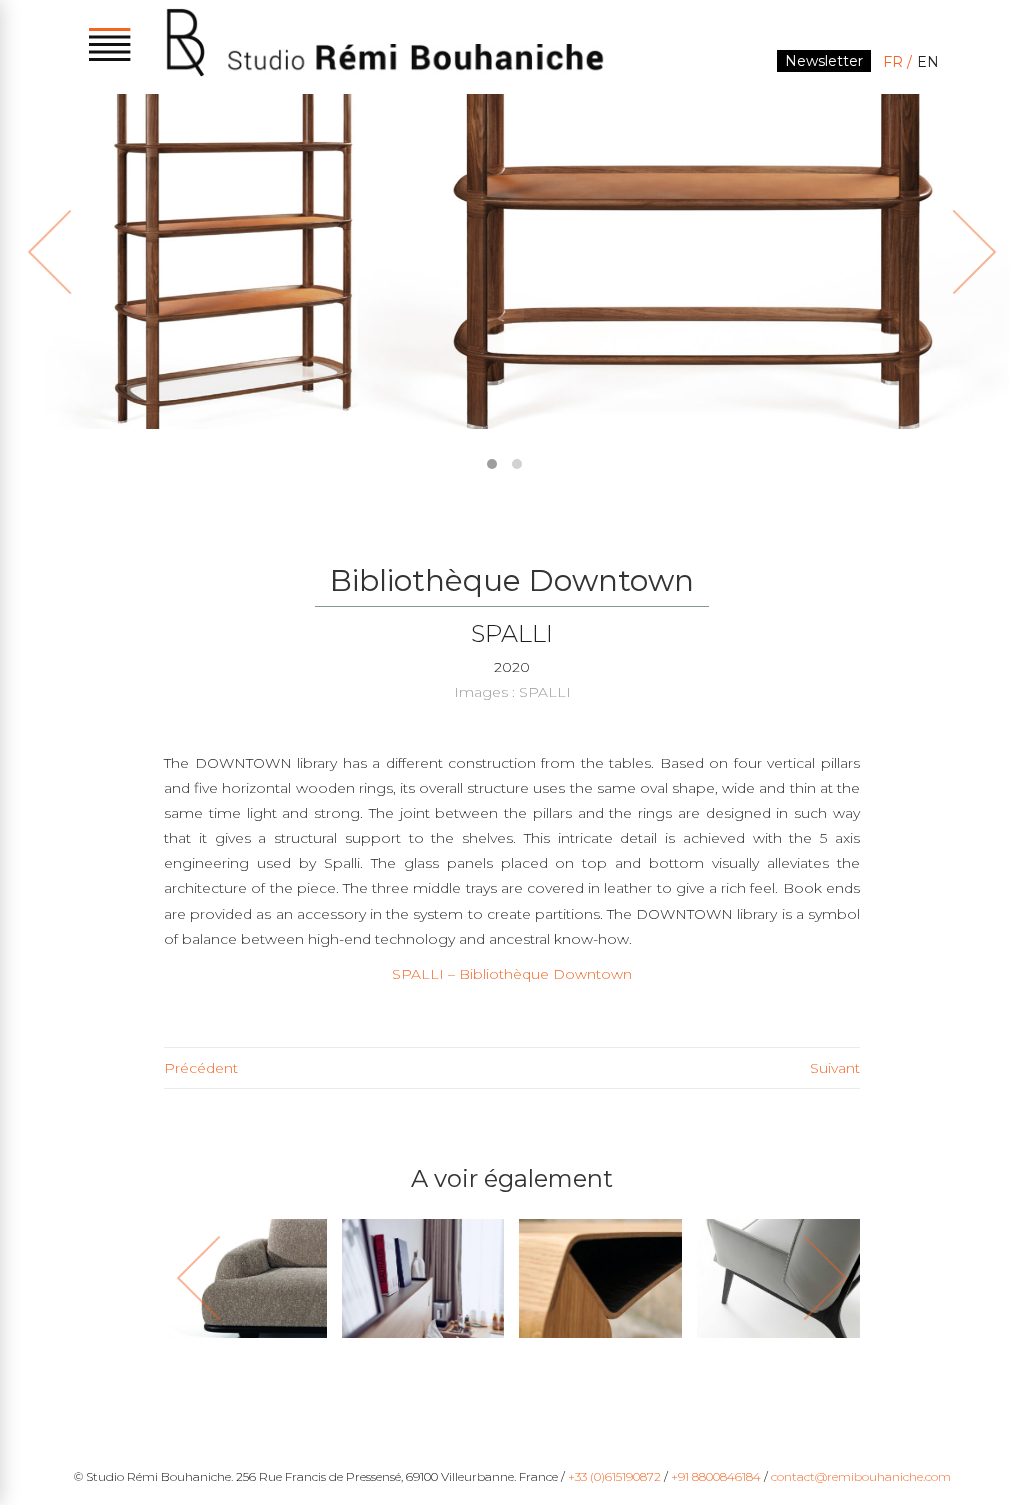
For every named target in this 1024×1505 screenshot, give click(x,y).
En (928, 62)
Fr (893, 62)
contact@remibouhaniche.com (861, 1476)
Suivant (835, 1068)
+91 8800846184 (716, 1476)
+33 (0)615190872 (614, 1476)
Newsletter (824, 61)
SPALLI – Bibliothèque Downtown (512, 974)
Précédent (201, 1068)
